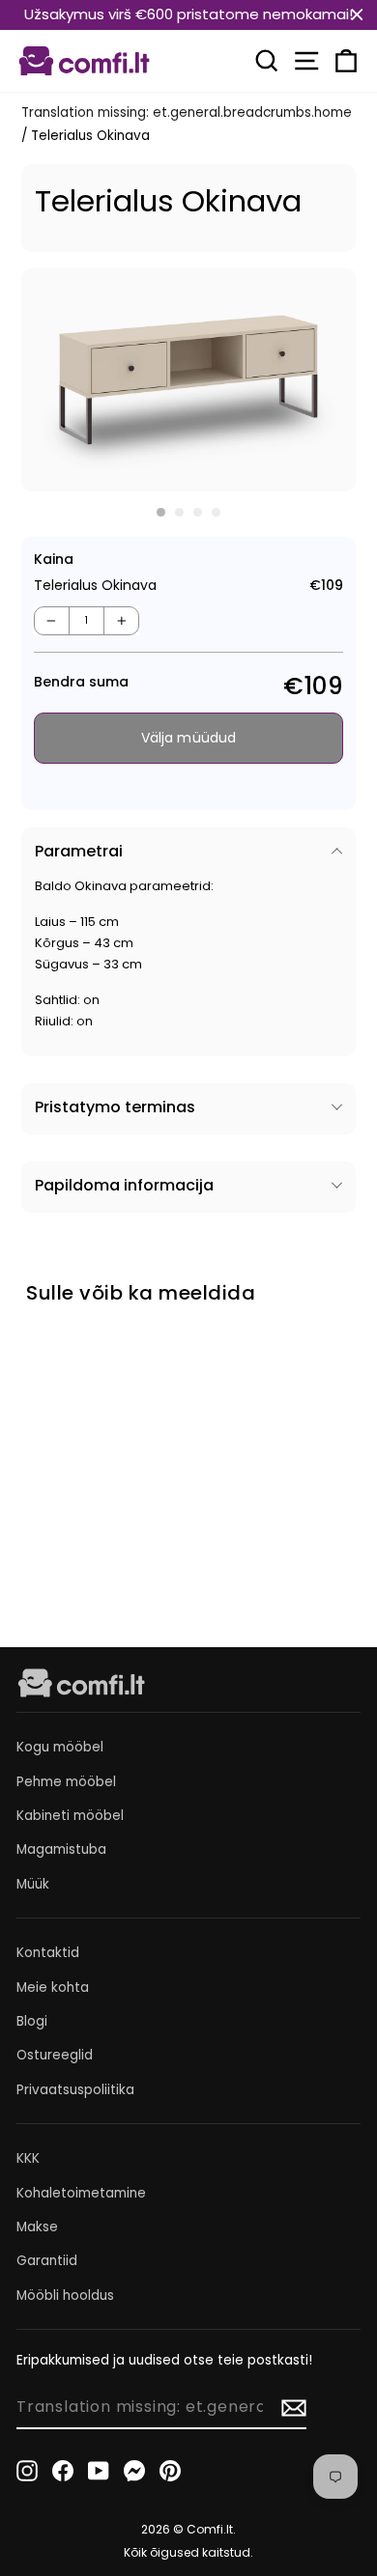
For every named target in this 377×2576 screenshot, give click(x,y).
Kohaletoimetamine (81, 2193)
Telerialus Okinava (72, 1484)
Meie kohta (53, 1988)
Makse (37, 2227)
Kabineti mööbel (70, 1816)
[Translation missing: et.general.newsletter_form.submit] (294, 2408)
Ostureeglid (55, 2055)
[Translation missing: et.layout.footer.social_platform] (27, 2470)
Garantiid (47, 2261)
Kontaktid (48, 1953)
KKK (28, 2158)
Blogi (32, 2021)
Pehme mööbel (66, 1782)
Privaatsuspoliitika (75, 2090)
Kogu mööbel (60, 1747)
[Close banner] (357, 15)
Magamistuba (61, 1849)
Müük (33, 1884)
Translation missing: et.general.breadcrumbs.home (187, 112)
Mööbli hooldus (65, 2296)
